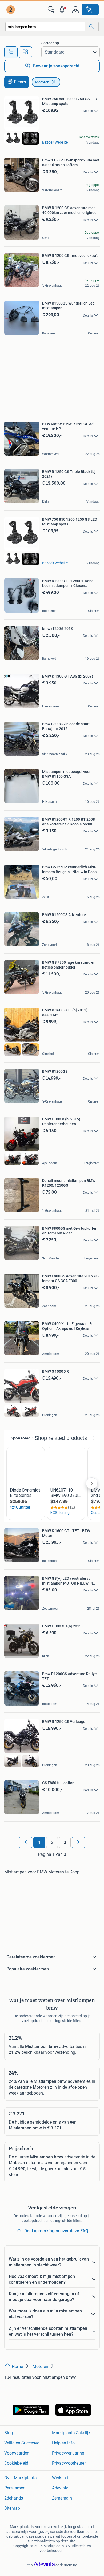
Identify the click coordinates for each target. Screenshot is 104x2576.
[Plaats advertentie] (90, 10)
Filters (20, 82)
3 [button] (65, 1842)
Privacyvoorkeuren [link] (69, 2463)
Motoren (42, 82)
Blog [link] (9, 2433)
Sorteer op (50, 43)
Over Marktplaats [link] (20, 2478)
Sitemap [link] (12, 2508)
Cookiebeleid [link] (16, 2463)
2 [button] (52, 1842)
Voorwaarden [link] (17, 2453)
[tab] (11, 52)
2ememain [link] (62, 2498)
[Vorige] (26, 1842)
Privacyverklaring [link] (68, 2453)
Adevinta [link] (60, 2488)
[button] (63, 10)
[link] (11, 10)
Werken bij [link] (62, 2478)
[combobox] (45, 27)
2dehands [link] (14, 2498)
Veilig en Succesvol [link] (22, 2443)
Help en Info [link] (63, 2443)
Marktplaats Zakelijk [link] (71, 2433)
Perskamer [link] (14, 2488)
